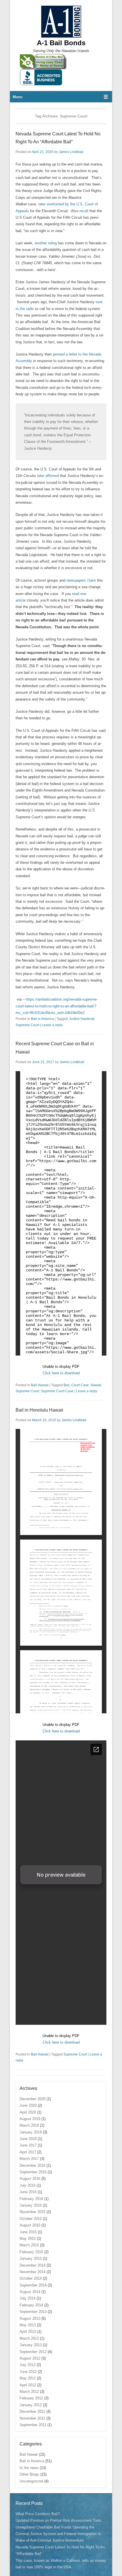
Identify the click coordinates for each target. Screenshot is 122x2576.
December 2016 (32, 2165)
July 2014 (28, 2298)
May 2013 (28, 2325)
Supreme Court (27, 1025)
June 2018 (28, 2139)
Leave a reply (52, 1025)
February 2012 (31, 2398)
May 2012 (28, 2378)
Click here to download (61, 1373)
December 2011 (32, 2411)
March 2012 (29, 2392)
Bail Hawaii (40, 1385)
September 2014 (33, 2285)
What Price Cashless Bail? (38, 2514)
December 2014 (32, 2265)
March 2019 (29, 2125)
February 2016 (31, 2199)
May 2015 (28, 2239)
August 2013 (30, 2318)
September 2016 (33, 2172)
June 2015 (28, 2232)
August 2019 (30, 2119)
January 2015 (31, 2258)
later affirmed (48, 476)
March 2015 (29, 2245)
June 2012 (28, 2372)
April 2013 (28, 2332)
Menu (18, 97)
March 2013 (29, 2338)
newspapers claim (81, 580)
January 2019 (31, 2132)
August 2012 (30, 2358)
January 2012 (31, 2405)
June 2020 (28, 2105)
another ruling (46, 243)
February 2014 (31, 2305)
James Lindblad (71, 152)
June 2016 (28, 2192)
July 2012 (28, 2365)
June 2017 (28, 2145)
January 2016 (31, 2205)
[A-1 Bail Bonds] (61, 22)
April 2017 (28, 2152)
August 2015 (30, 2225)
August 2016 (30, 2179)
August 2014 (30, 2292)
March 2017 (29, 2159)
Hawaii (96, 1385)
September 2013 (33, 2312)
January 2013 (31, 2345)
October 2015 (31, 2219)
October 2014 (31, 2278)
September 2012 (33, 2352)
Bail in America (42, 1019)
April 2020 (28, 2112)
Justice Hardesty (82, 1019)
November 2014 (32, 2272)
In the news (29, 2468)
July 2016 (28, 2185)
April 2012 (28, 2385)
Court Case (80, 1385)
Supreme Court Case (57, 1391)
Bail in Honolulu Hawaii (39, 1410)
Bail (67, 1385)
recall (84, 211)
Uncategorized (31, 2481)
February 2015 (31, 2252)
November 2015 (32, 2212)
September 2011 (33, 2425)
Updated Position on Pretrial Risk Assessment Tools (59, 2520)
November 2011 (32, 2418)
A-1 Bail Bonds (61, 43)
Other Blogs (29, 2474)
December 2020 (32, 2099)
